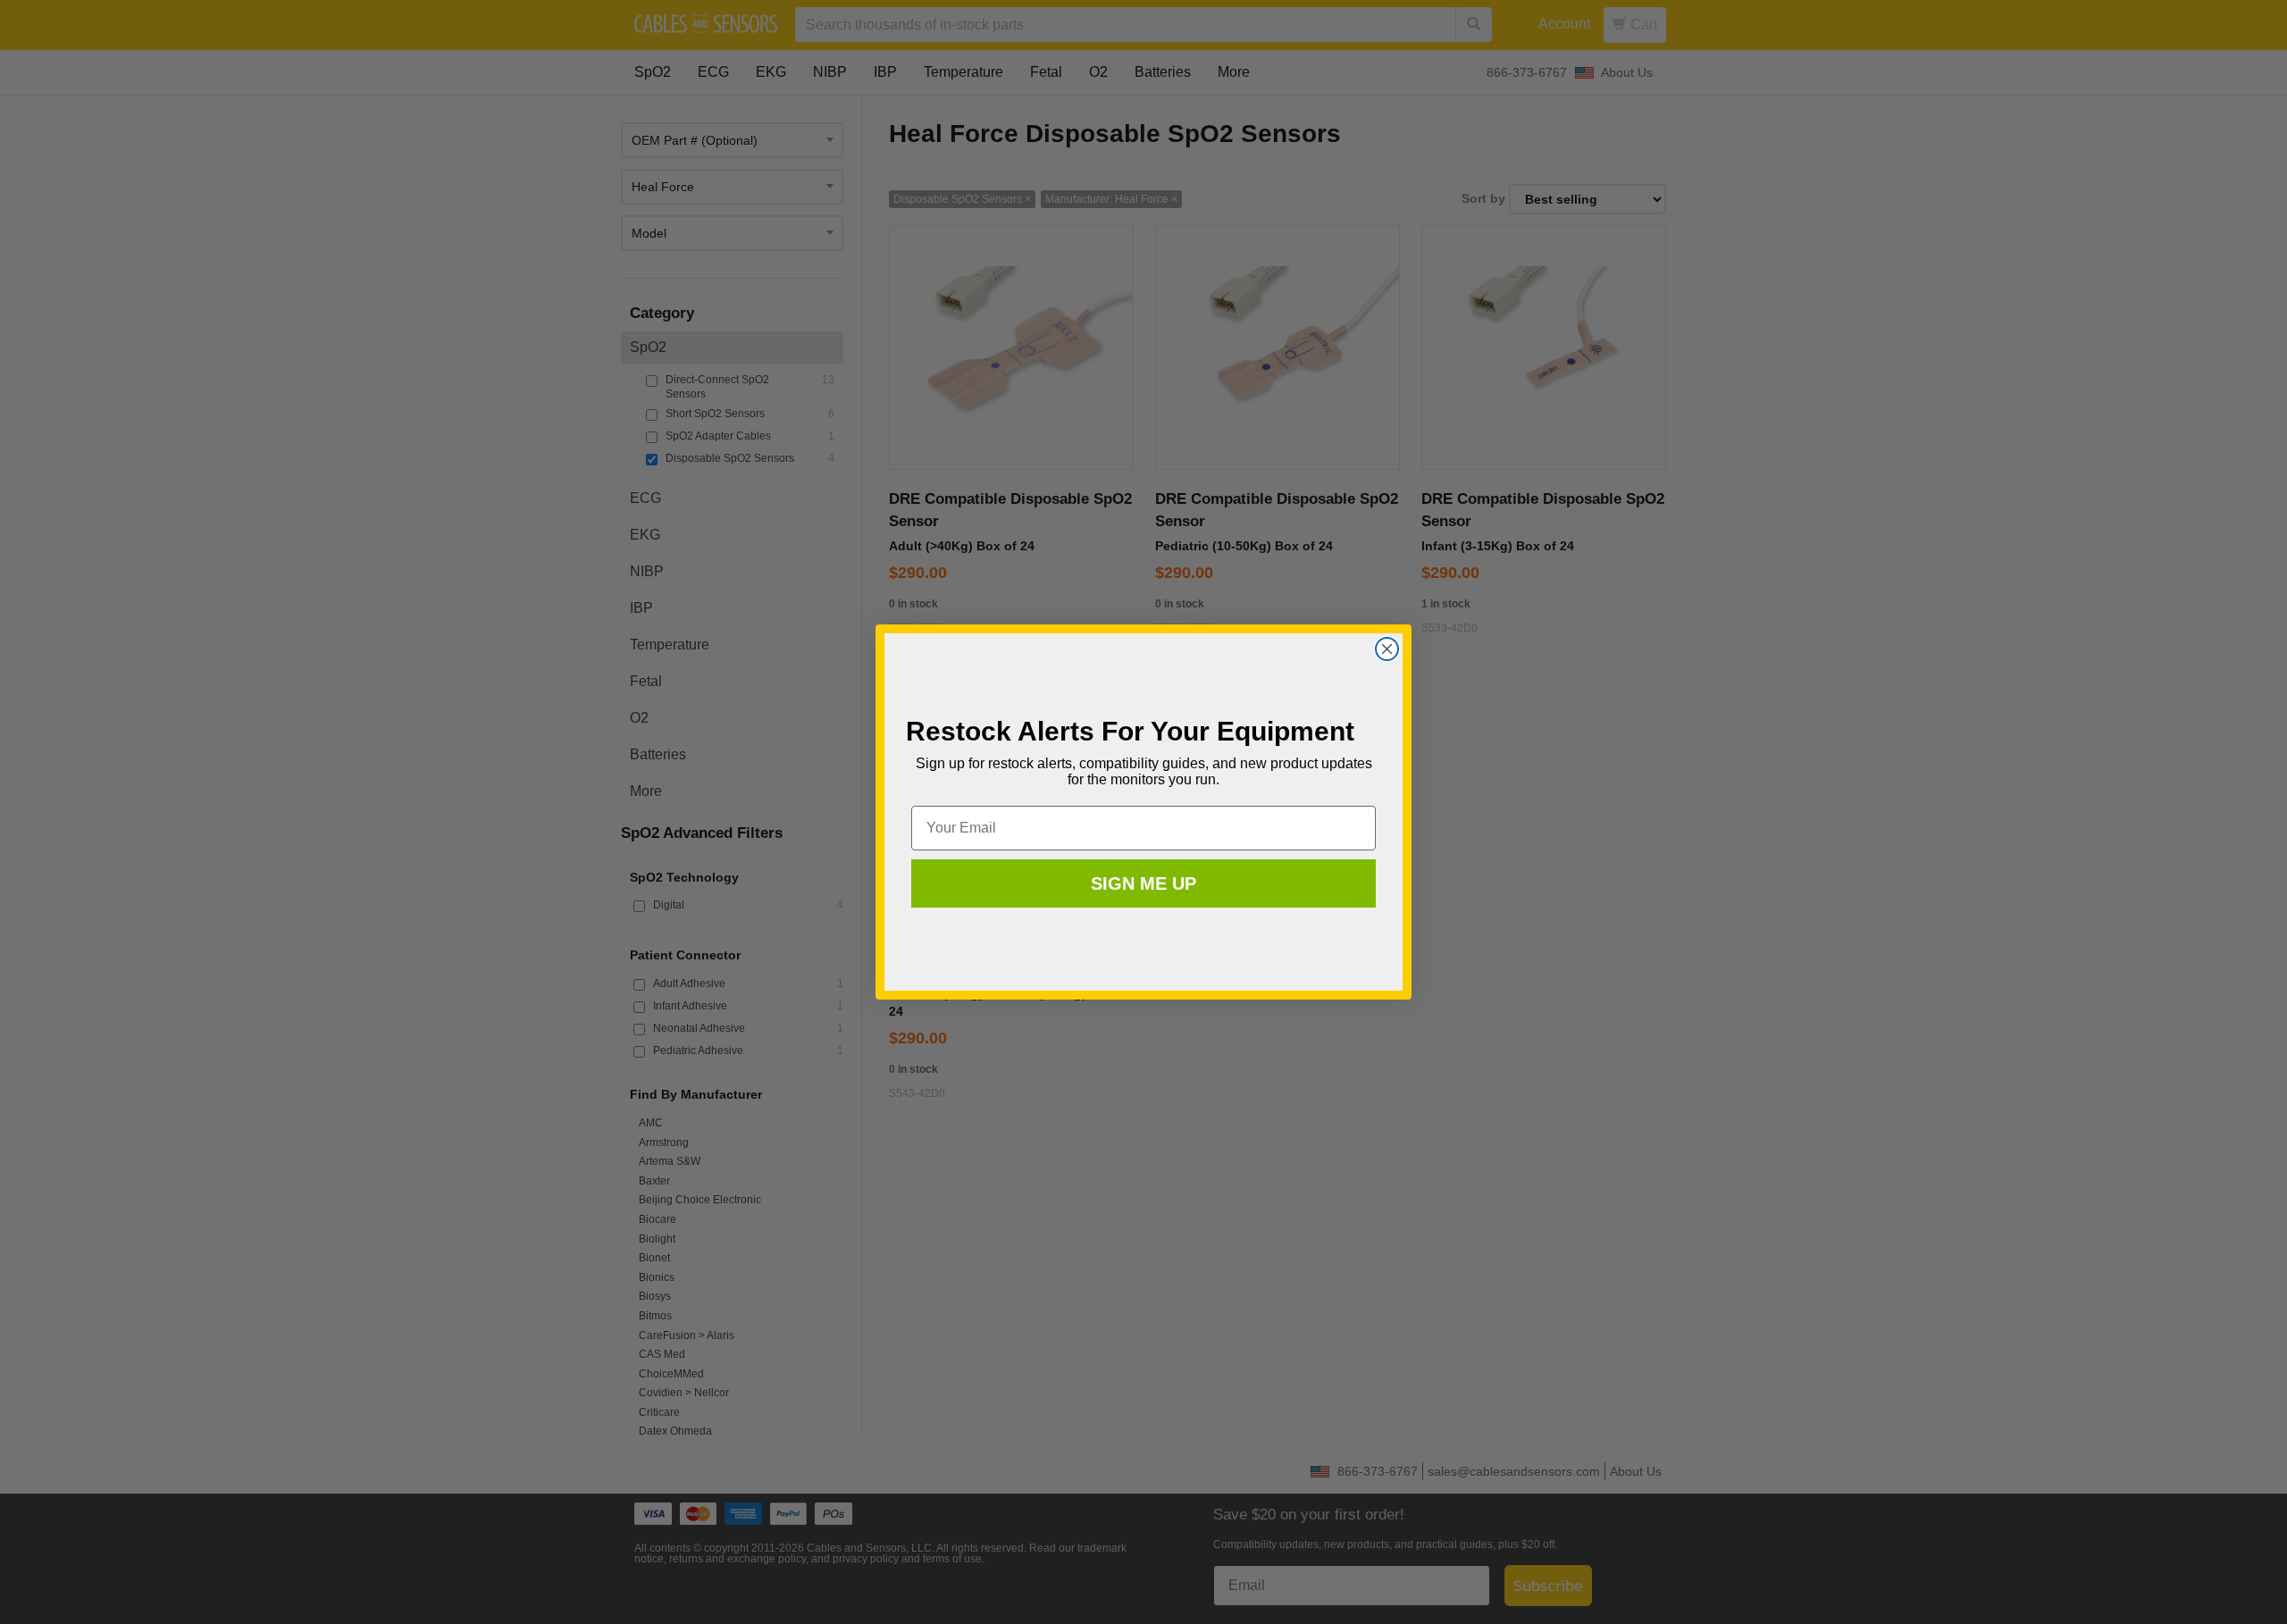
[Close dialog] (1387, 649)
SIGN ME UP (1143, 883)
